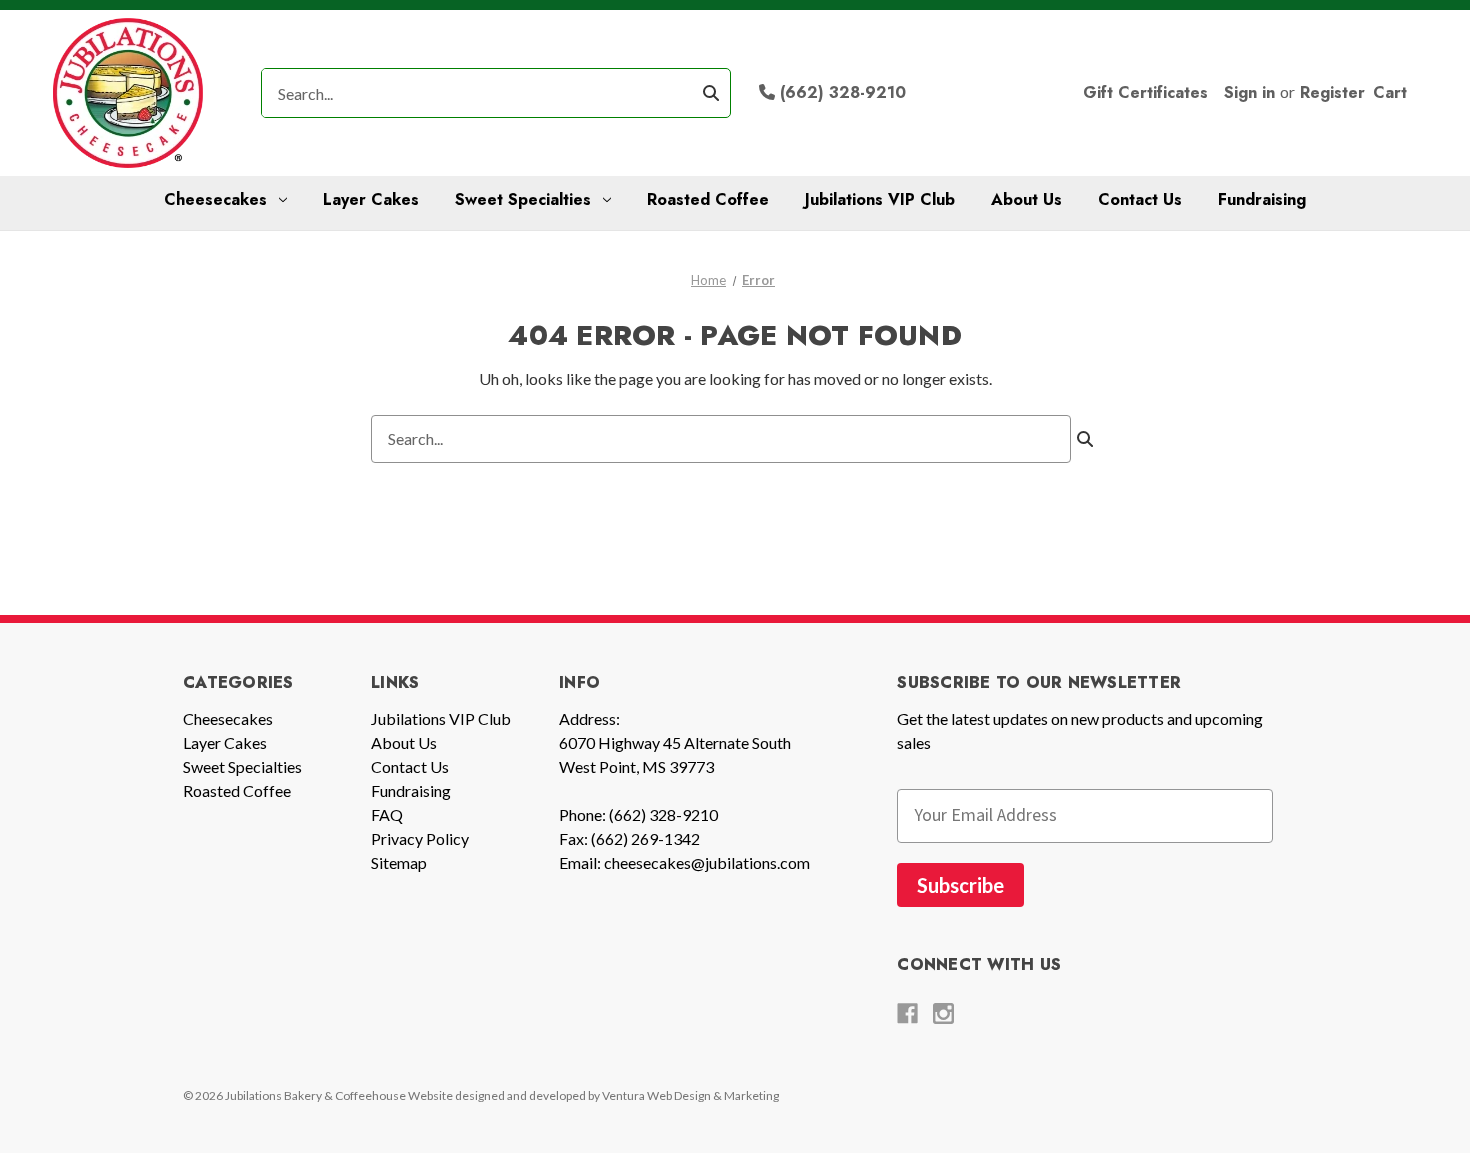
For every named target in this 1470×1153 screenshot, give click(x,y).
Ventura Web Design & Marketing (690, 1095)
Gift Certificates (1145, 92)
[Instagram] (943, 1013)
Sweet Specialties (523, 199)
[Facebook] (907, 1013)
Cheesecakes (215, 199)
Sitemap (399, 862)
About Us (1026, 199)
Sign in (1249, 92)
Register (1332, 92)
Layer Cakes (371, 199)
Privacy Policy (420, 838)
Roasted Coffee (708, 199)
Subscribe (960, 885)
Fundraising (1262, 199)
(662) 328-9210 (840, 92)
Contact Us (1140, 199)
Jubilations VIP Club (880, 199)
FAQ (387, 814)
